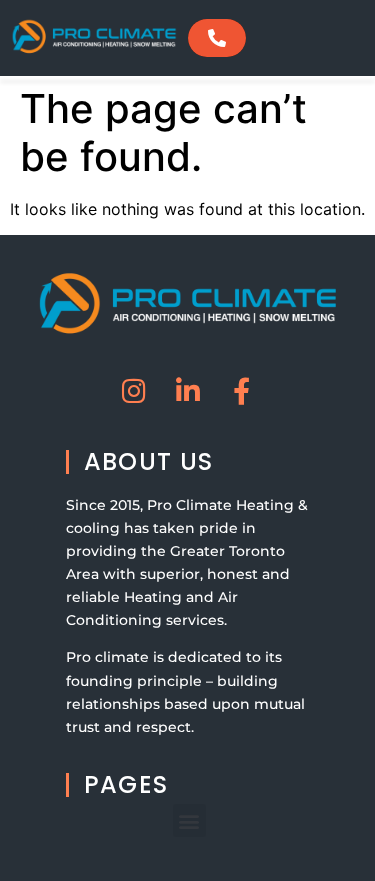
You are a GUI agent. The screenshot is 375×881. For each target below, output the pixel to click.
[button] (189, 820)
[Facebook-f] (241, 390)
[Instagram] (133, 390)
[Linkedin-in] (187, 390)
